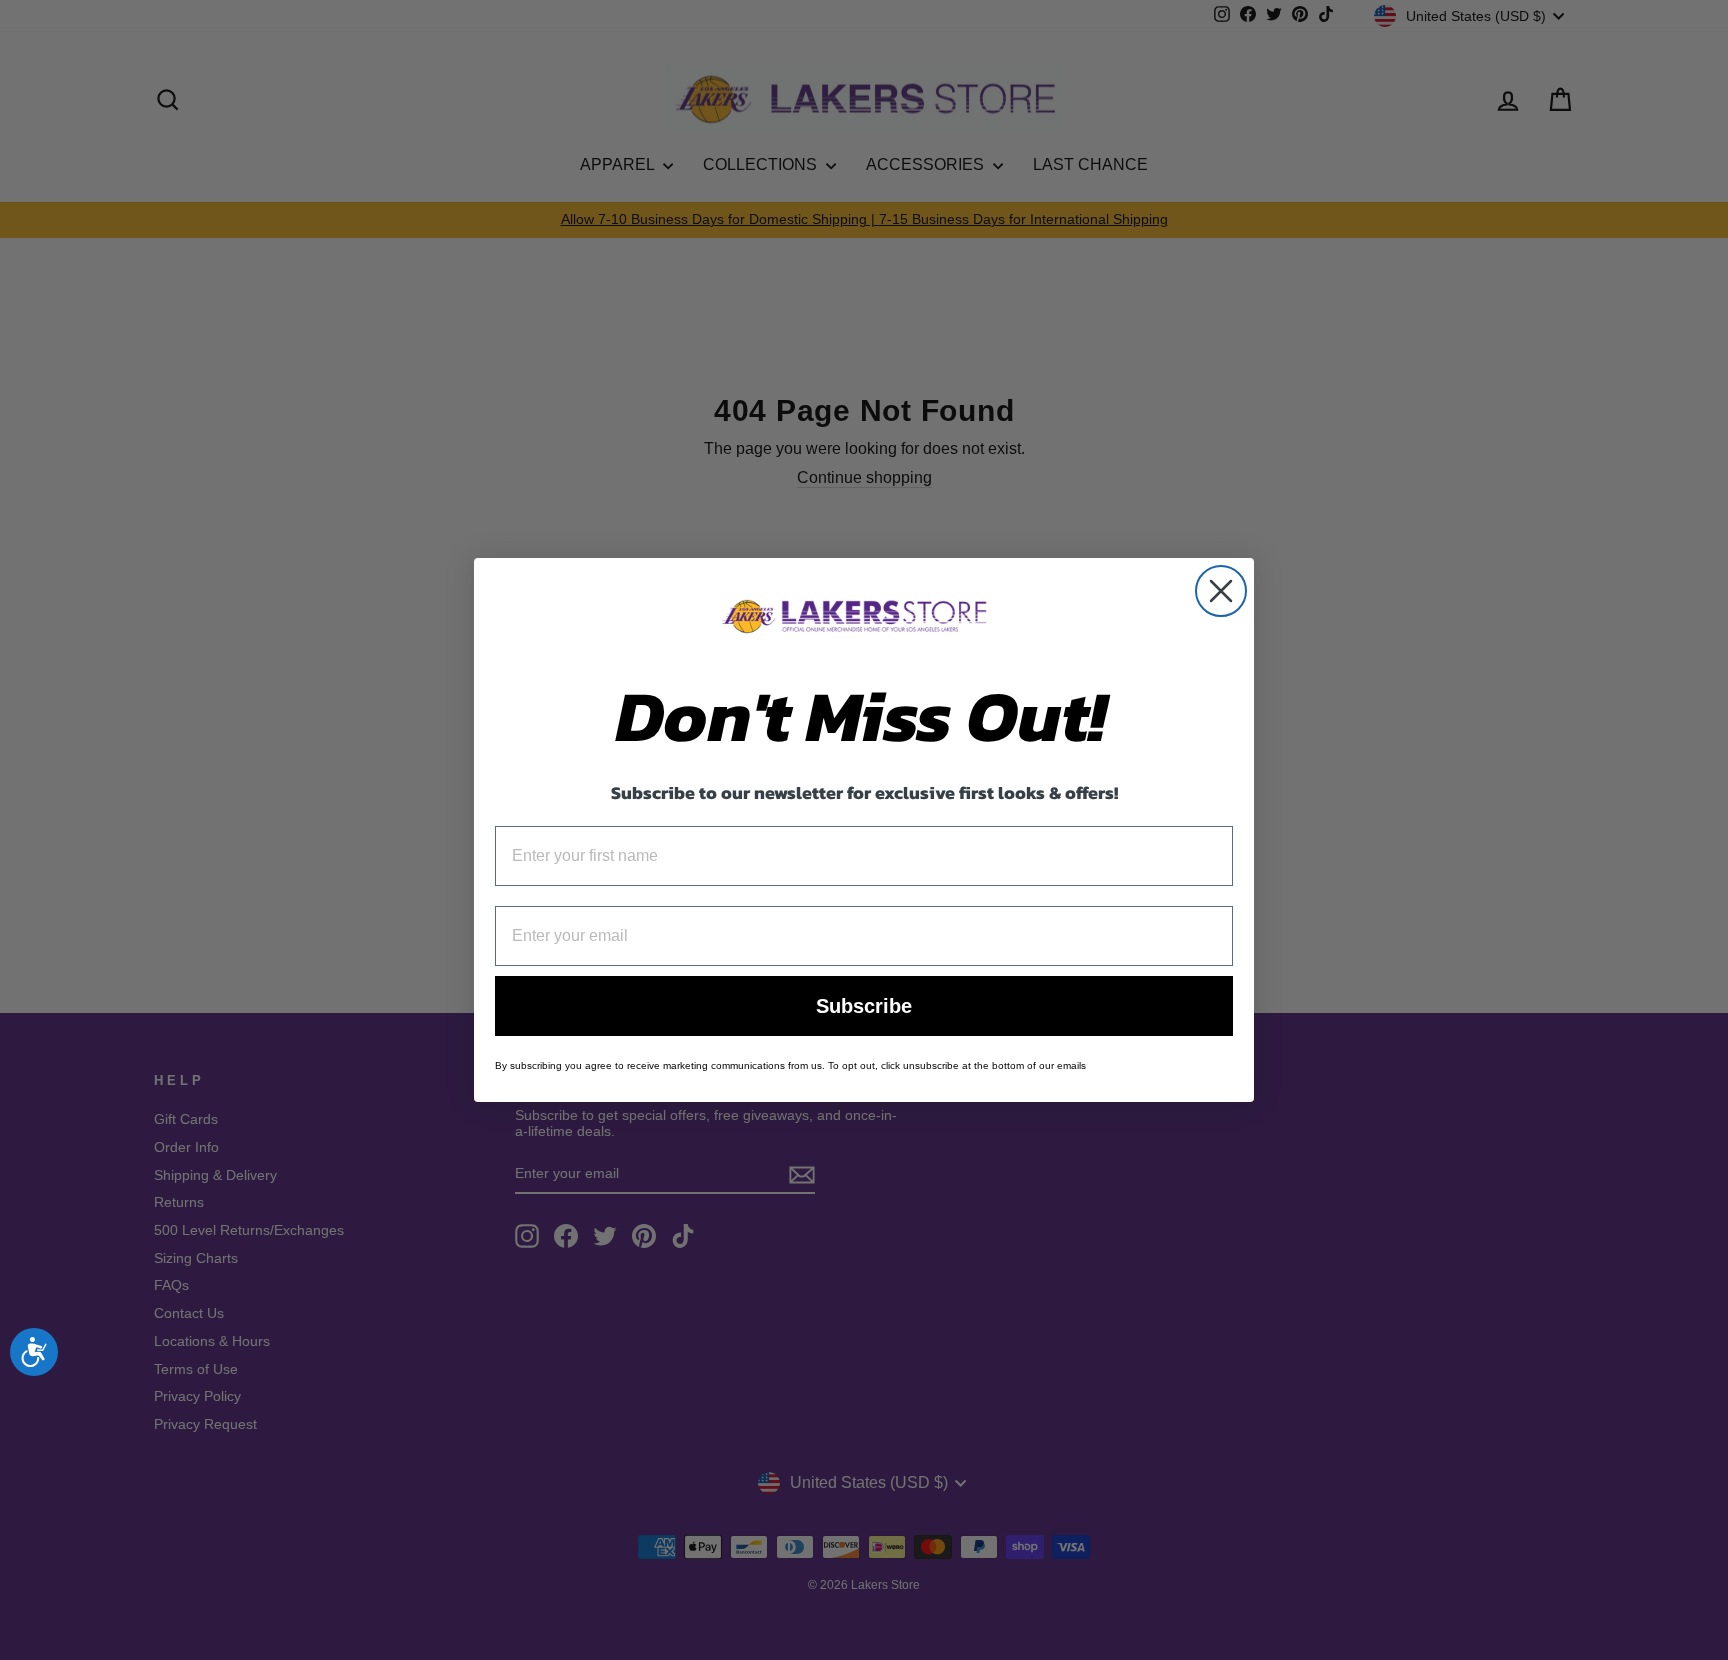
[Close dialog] (1221, 591)
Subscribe (864, 1006)
